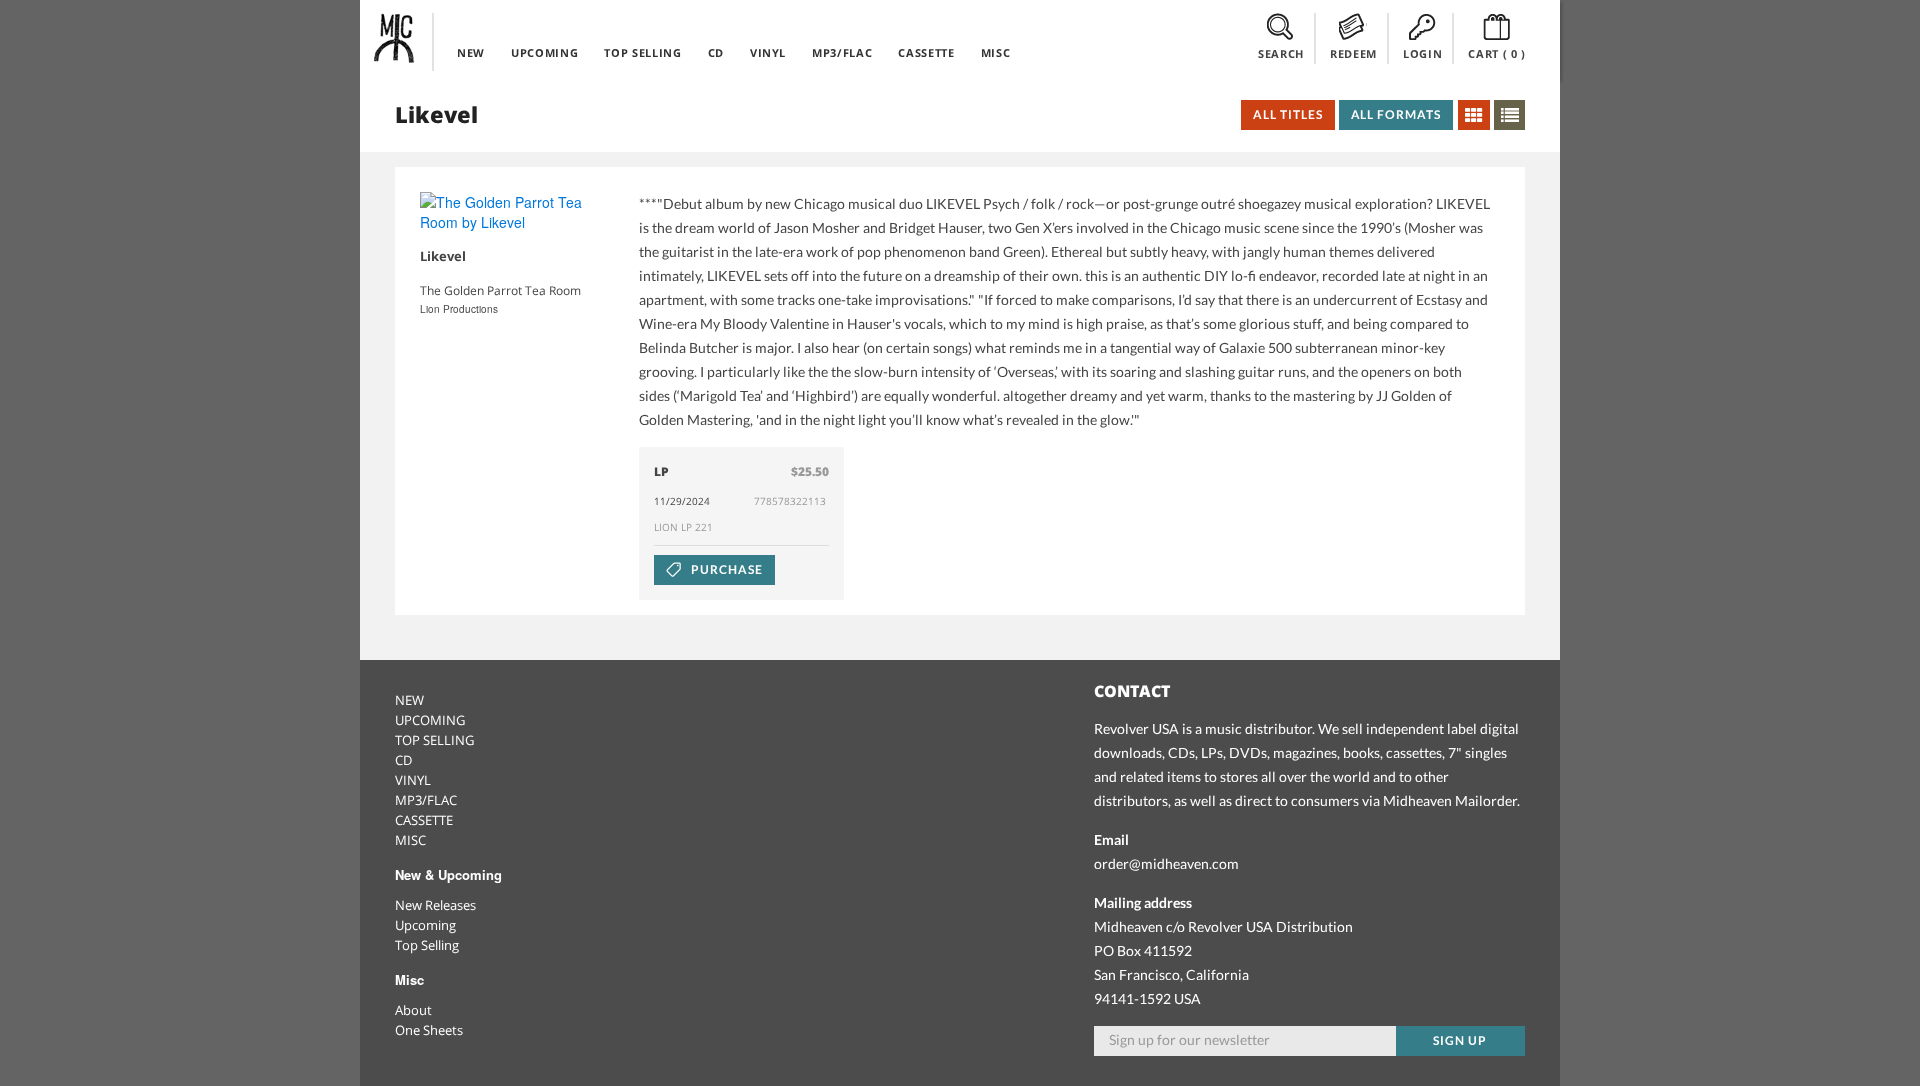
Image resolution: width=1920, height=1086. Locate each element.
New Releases (435, 905)
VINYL (768, 52)
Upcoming (425, 925)
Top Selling (427, 945)
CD (716, 52)
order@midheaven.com (1166, 863)
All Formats (1396, 114)
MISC (996, 52)
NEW (471, 52)
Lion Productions (459, 309)
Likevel (443, 256)
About (413, 1010)
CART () (1497, 53)
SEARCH (1281, 53)
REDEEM (1353, 53)
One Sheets (429, 1030)
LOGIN (1422, 53)
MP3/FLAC (842, 52)
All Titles (1288, 114)
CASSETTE (926, 52)
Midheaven (395, 38)
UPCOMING (544, 52)
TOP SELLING (642, 52)
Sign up (1460, 1040)
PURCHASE (725, 569)
